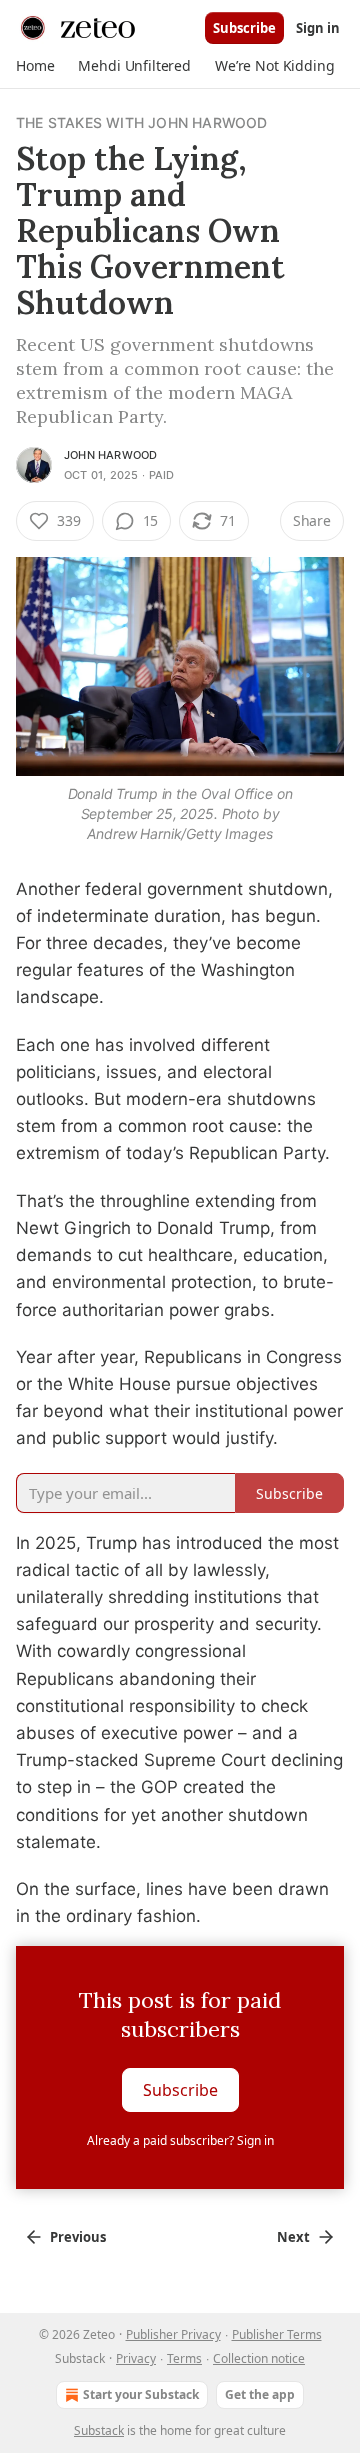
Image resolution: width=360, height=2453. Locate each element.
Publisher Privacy (173, 2334)
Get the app (260, 2394)
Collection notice (259, 2358)
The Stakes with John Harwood (142, 122)
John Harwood (110, 455)
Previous (78, 2237)
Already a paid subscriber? (180, 2140)
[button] (35, 66)
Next (293, 2237)
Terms (184, 2358)
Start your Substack (141, 2394)
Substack (99, 2430)
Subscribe (244, 28)
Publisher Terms (277, 2334)
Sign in (318, 28)
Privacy (136, 2358)
